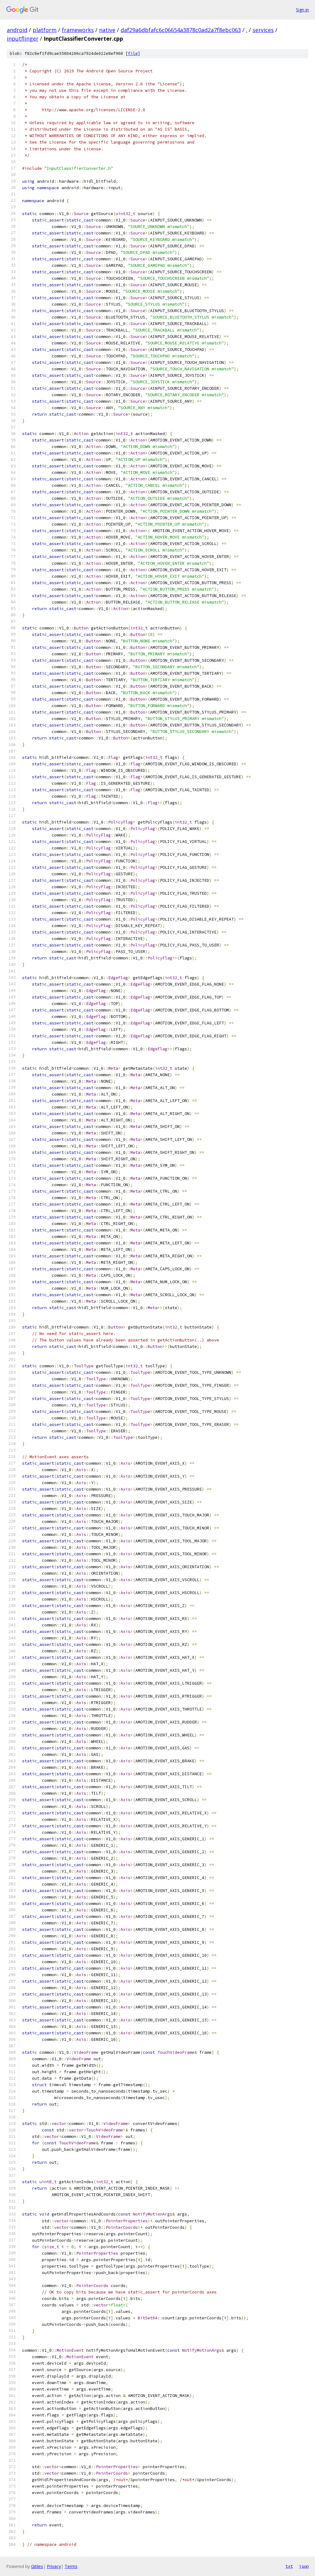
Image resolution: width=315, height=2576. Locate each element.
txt (289, 2566)
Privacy (54, 2566)
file (133, 53)
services (263, 30)
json (304, 2566)
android (17, 30)
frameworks (78, 30)
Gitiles (37, 2566)
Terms (71, 2566)
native (107, 30)
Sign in (302, 10)
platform (45, 30)
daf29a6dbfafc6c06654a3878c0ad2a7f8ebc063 (181, 30)
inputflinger (23, 39)
